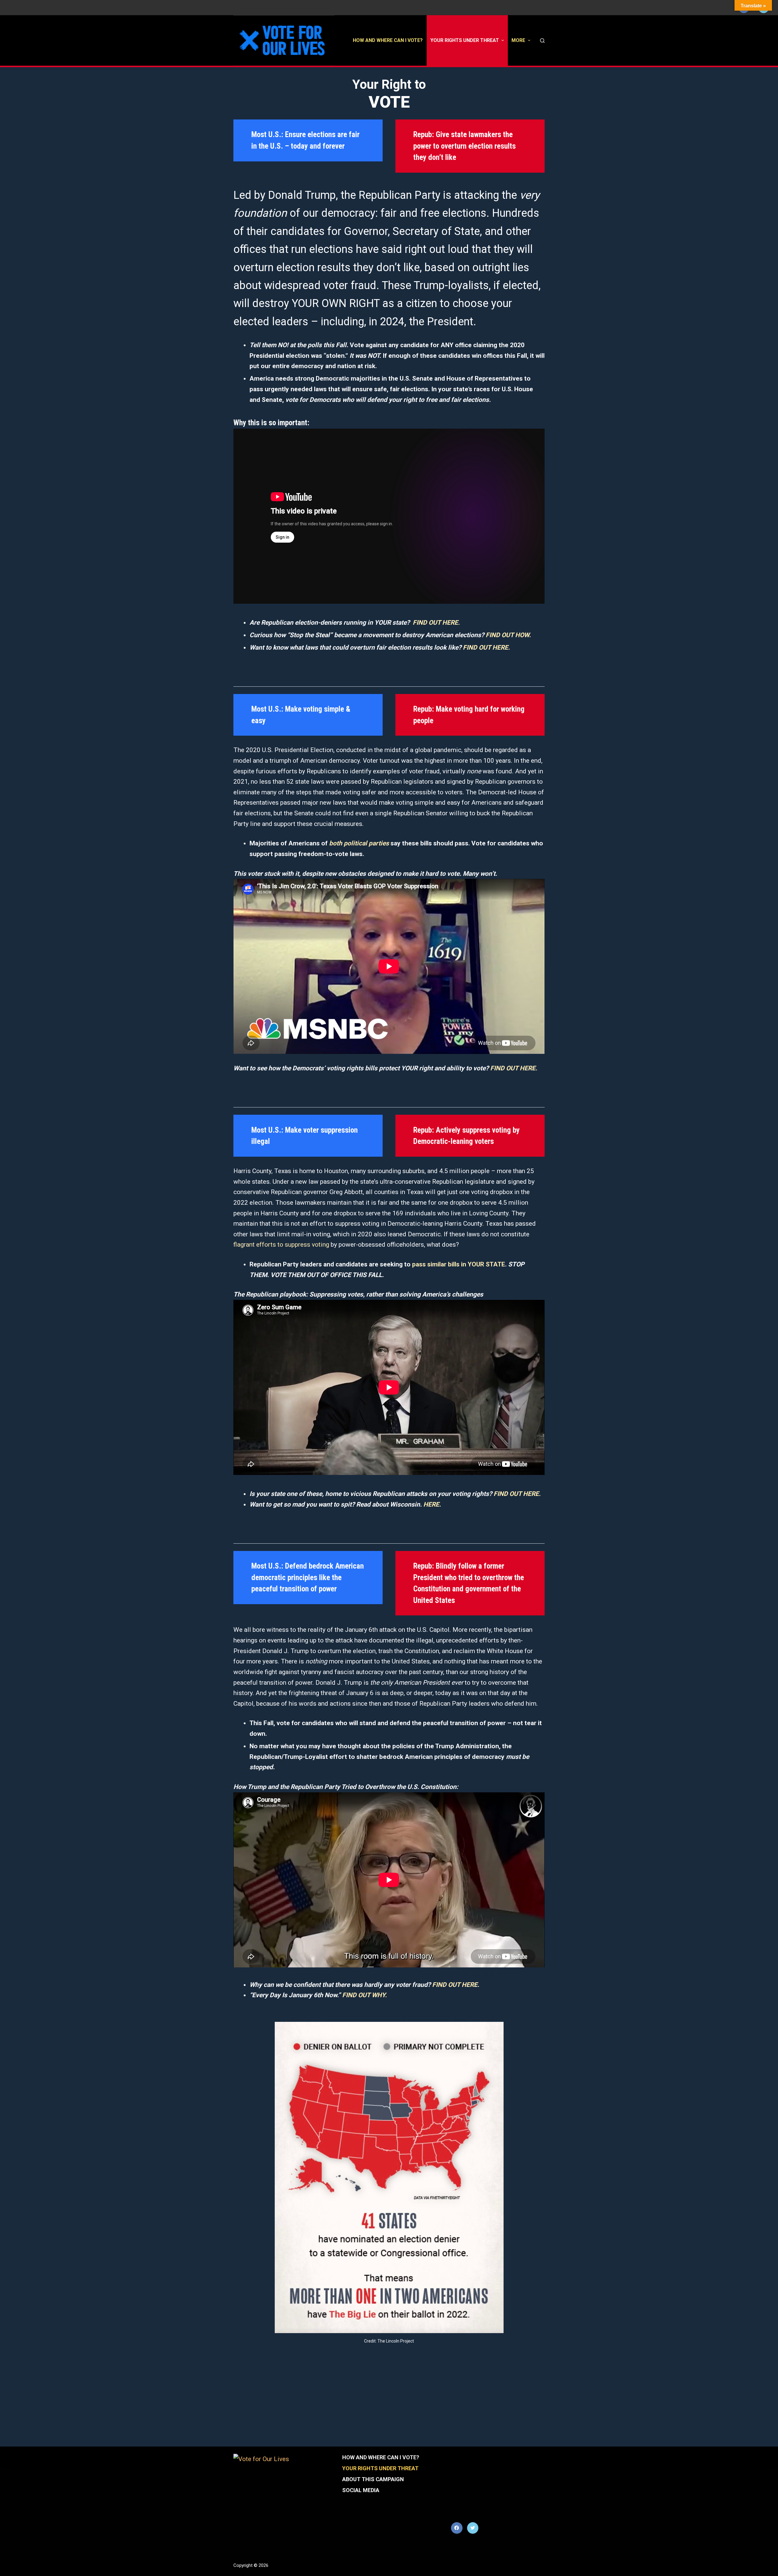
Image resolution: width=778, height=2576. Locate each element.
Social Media (361, 2490)
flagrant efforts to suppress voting (281, 1245)
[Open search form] (542, 41)
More (518, 40)
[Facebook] (457, 2528)
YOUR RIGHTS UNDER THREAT (465, 40)
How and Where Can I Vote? (388, 40)
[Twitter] (473, 2528)
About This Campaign (373, 2479)
